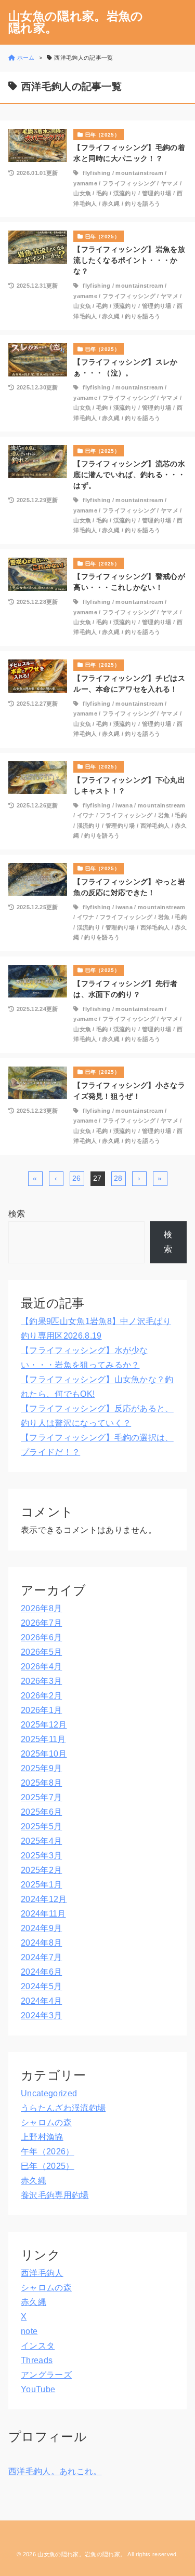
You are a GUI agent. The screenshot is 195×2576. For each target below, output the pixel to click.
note (29, 2331)
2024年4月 (41, 2001)
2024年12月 (44, 1899)
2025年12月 (44, 1725)
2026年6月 (41, 1637)
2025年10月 (44, 1754)
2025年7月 (41, 1797)
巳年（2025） (48, 2166)
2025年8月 (41, 1783)
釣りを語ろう (142, 204)
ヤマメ (170, 183)
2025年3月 (41, 1856)
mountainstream (139, 173)
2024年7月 (41, 1957)
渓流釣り (125, 193)
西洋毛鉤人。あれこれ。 (55, 2471)
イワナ (86, 815)
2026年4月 (41, 1667)
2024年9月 (41, 1928)
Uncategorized (49, 2093)
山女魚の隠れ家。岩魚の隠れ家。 (76, 22)
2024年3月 (41, 2015)
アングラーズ (46, 2375)
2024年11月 (43, 1914)
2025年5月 (41, 1826)
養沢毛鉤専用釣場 (55, 2195)
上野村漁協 (42, 2137)
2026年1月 (41, 1710)
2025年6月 (41, 1812)
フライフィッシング (129, 183)
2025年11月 (43, 1739)
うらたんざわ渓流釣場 (63, 2108)
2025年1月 (41, 1885)
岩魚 (164, 815)
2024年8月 (41, 1943)
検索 (17, 1214)
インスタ (38, 2346)
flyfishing (96, 173)
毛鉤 (102, 193)
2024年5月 (41, 1986)
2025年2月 (41, 1870)
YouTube (38, 2389)
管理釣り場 (157, 193)
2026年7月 (41, 1623)
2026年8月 (41, 1608)
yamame (85, 183)
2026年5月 (41, 1652)
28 (118, 1178)
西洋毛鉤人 (155, 826)
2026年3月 (41, 1681)
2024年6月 (41, 1972)
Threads (37, 2360)
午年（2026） (48, 2152)
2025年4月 (41, 1841)
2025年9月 (41, 1768)
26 (77, 1178)
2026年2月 (41, 1696)
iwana (124, 805)
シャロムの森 (46, 2122)
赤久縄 (111, 204)
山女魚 (82, 193)
